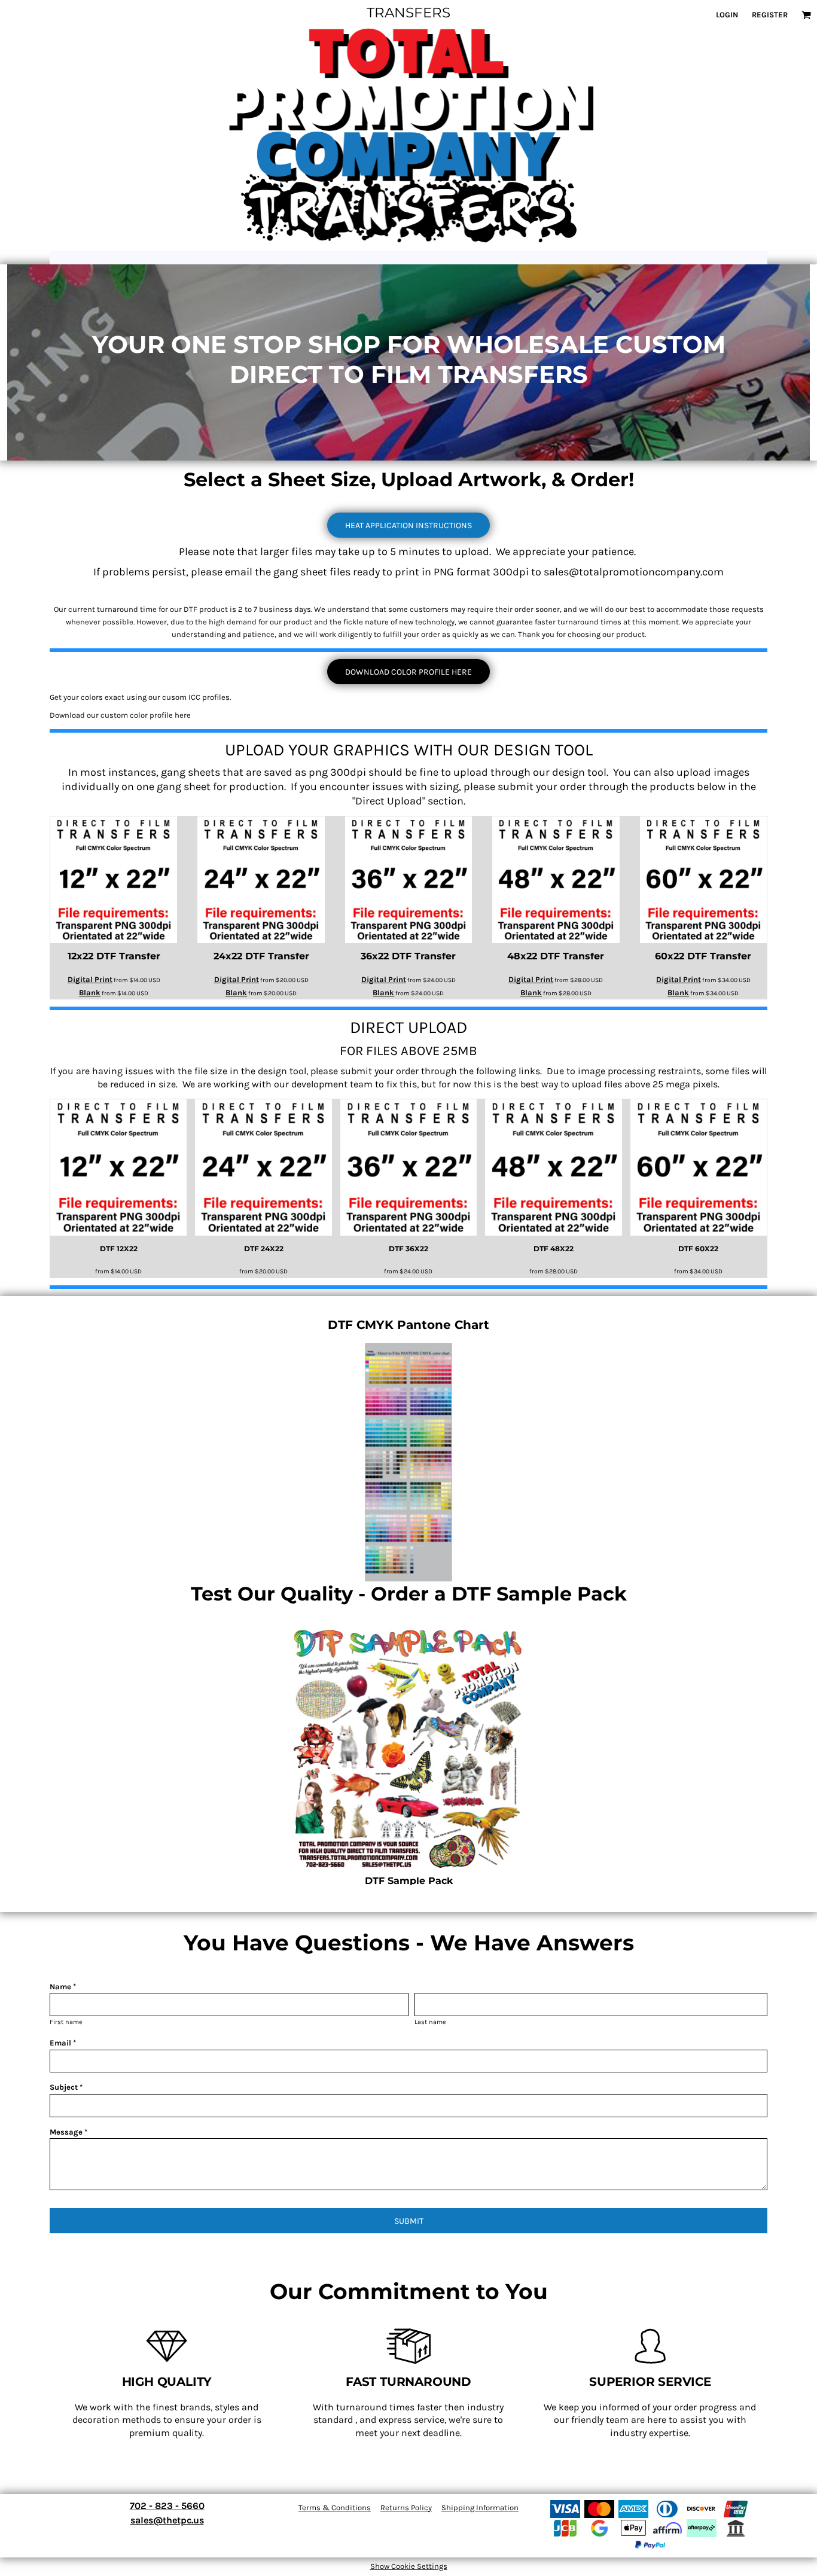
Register (770, 15)
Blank (90, 993)
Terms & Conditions (335, 2508)
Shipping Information (480, 2508)
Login (727, 15)
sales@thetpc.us (167, 2520)
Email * (63, 2043)
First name (66, 2022)
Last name (430, 2022)
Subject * (66, 2087)
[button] (806, 15)
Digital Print (90, 979)
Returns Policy (406, 2508)
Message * (68, 2132)
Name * (63, 1987)
